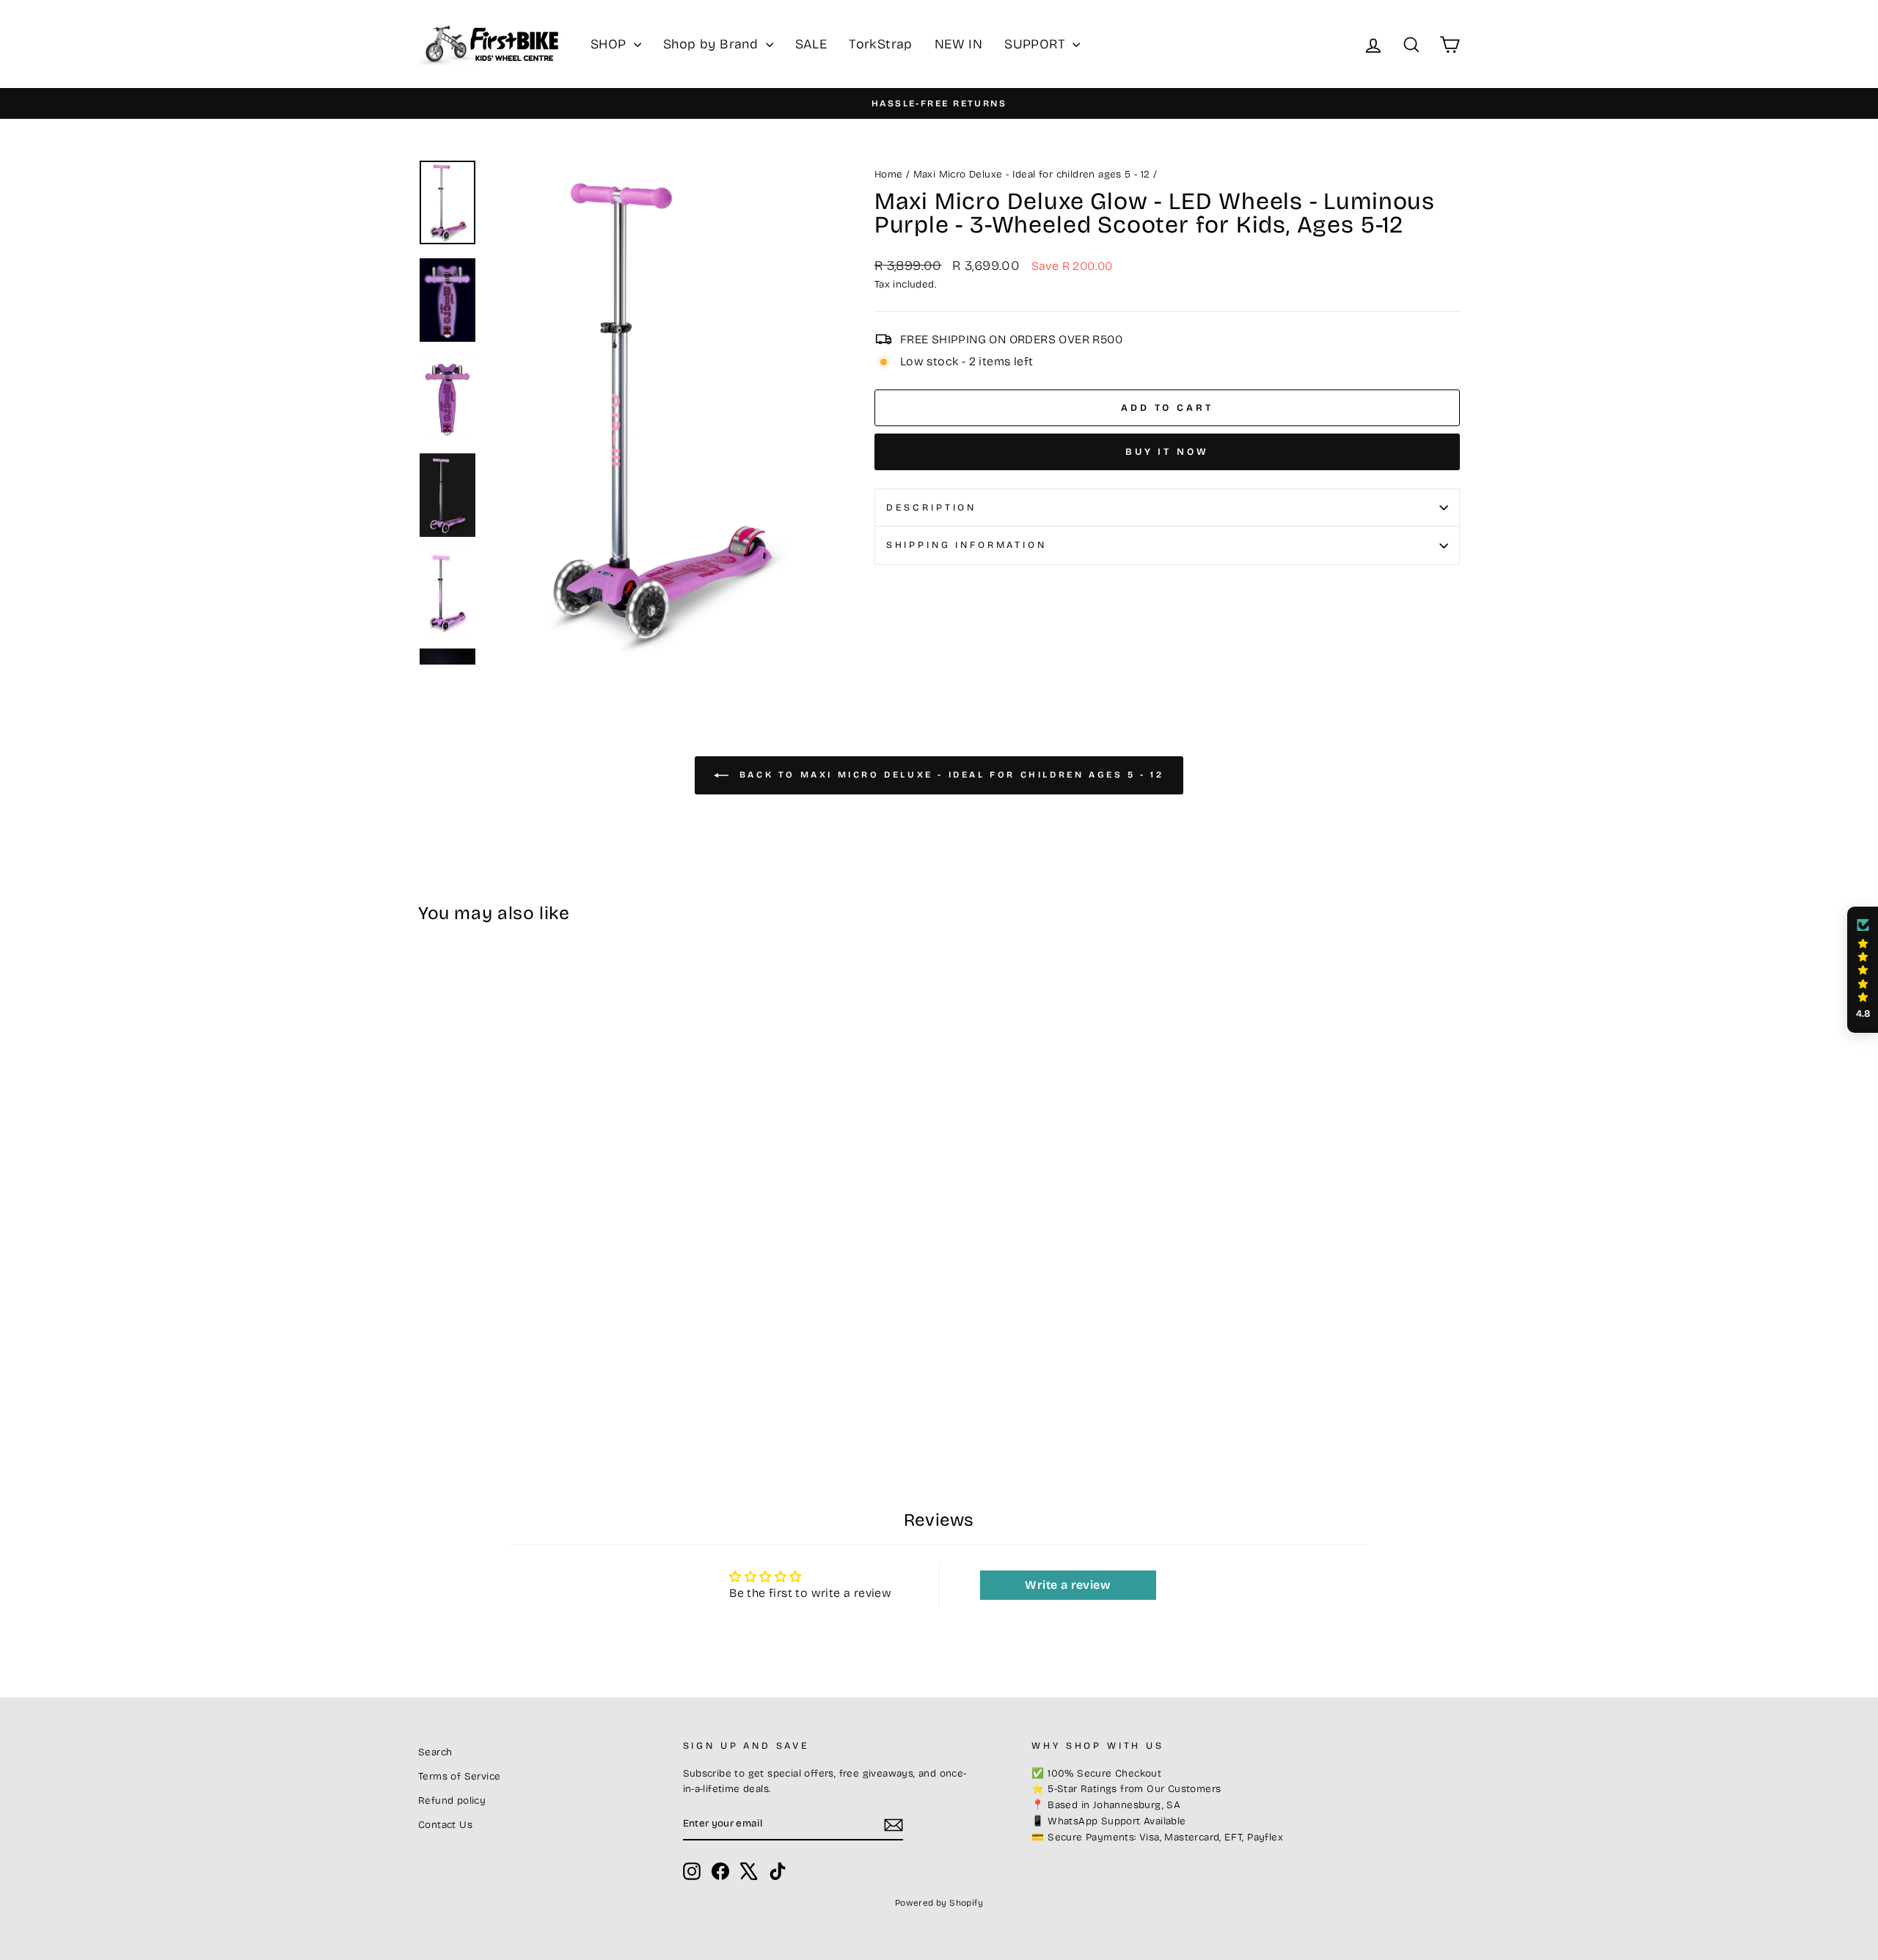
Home (889, 174)
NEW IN (958, 44)
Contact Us (445, 1825)
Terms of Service (459, 1776)
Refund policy (452, 1800)
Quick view (542, 1314)
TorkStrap (881, 44)
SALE (811, 44)
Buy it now (1167, 452)
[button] (1863, 970)
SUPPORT (1037, 44)
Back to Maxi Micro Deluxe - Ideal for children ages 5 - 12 (949, 775)
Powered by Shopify (939, 1903)
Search (435, 1752)
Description (931, 507)
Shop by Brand (713, 44)
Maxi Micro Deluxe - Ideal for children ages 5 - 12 (1032, 174)
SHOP (610, 44)
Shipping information (967, 545)
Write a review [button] (1068, 1585)
